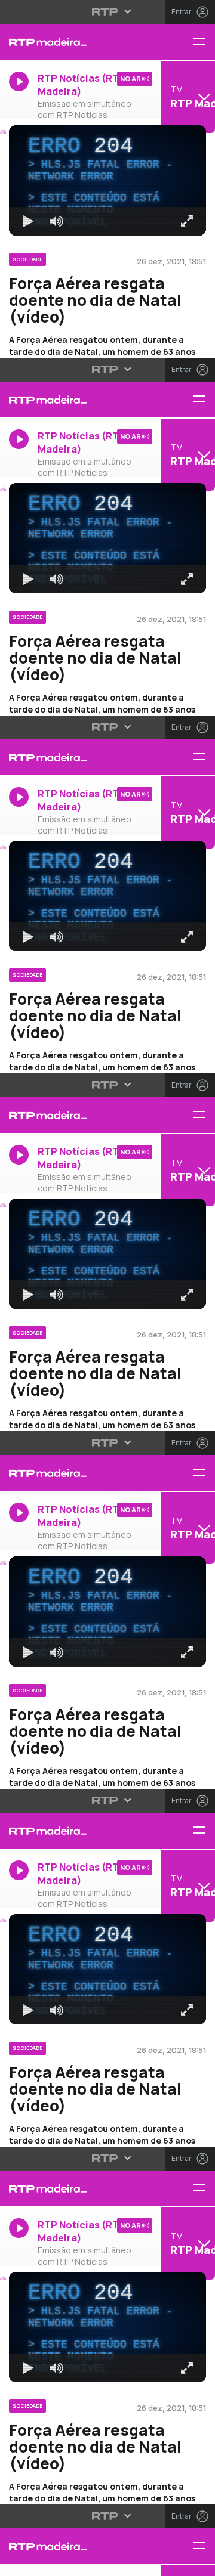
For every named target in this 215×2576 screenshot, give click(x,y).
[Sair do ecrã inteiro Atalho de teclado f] (196, 2562)
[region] (107, 1288)
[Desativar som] (48, 2562)
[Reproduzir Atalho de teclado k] (19, 2562)
